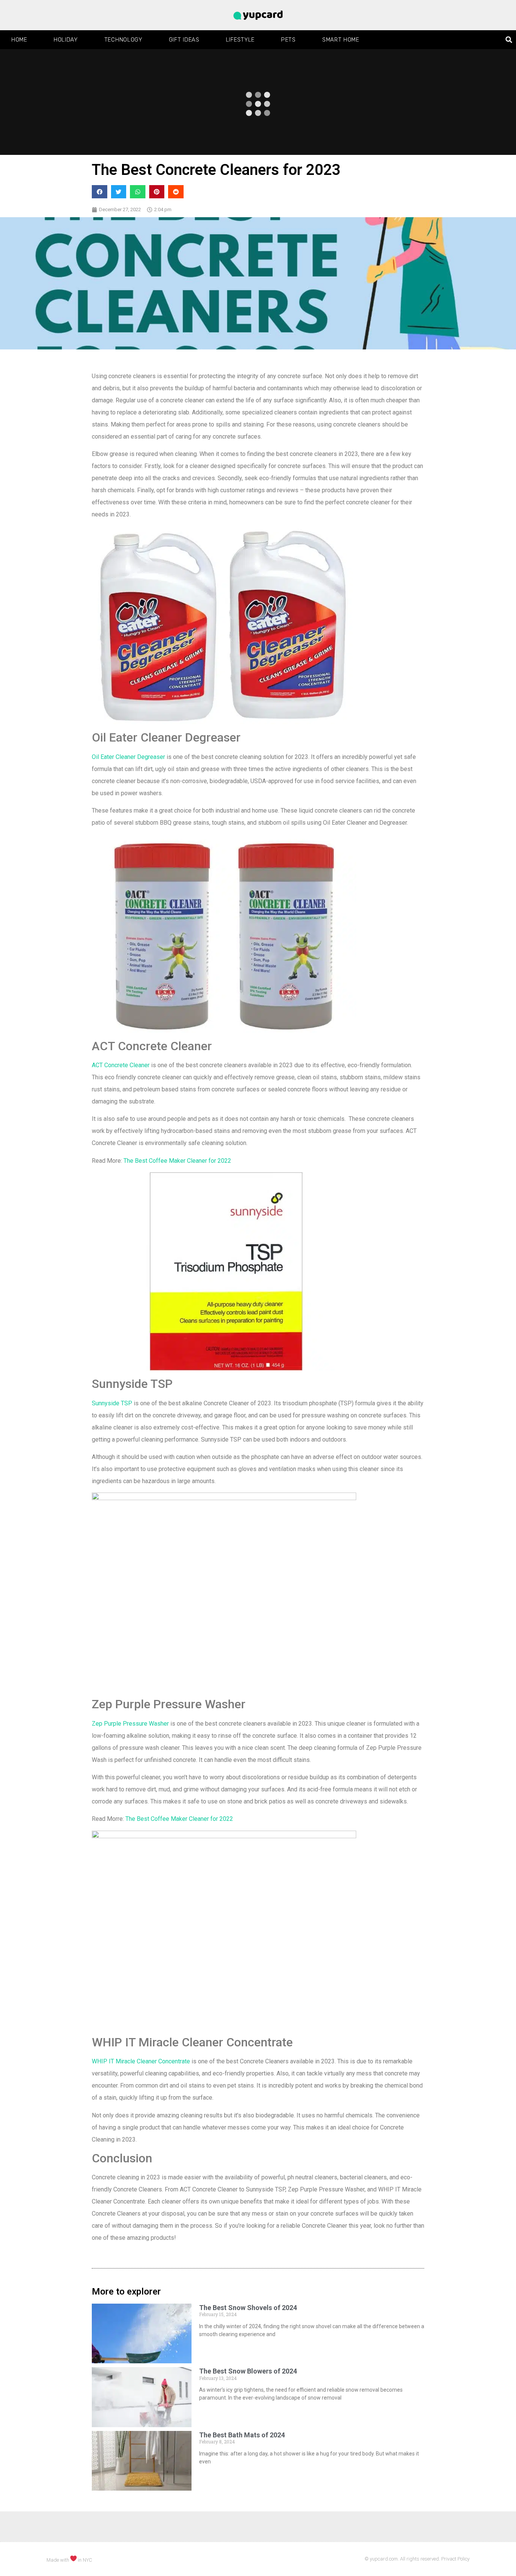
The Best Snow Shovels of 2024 (248, 2308)
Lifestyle (240, 40)
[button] (509, 40)
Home (19, 40)
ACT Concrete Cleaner (121, 1065)
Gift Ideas (184, 40)
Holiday (66, 40)
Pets (288, 40)
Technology (123, 40)
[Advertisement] (258, 2557)
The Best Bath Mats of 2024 (242, 2435)
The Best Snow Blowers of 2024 (248, 2371)
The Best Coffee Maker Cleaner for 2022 (177, 1161)
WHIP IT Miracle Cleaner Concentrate (141, 2061)
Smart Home (341, 40)
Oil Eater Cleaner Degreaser (129, 757)
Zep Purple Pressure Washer (130, 1724)
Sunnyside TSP (113, 1403)
